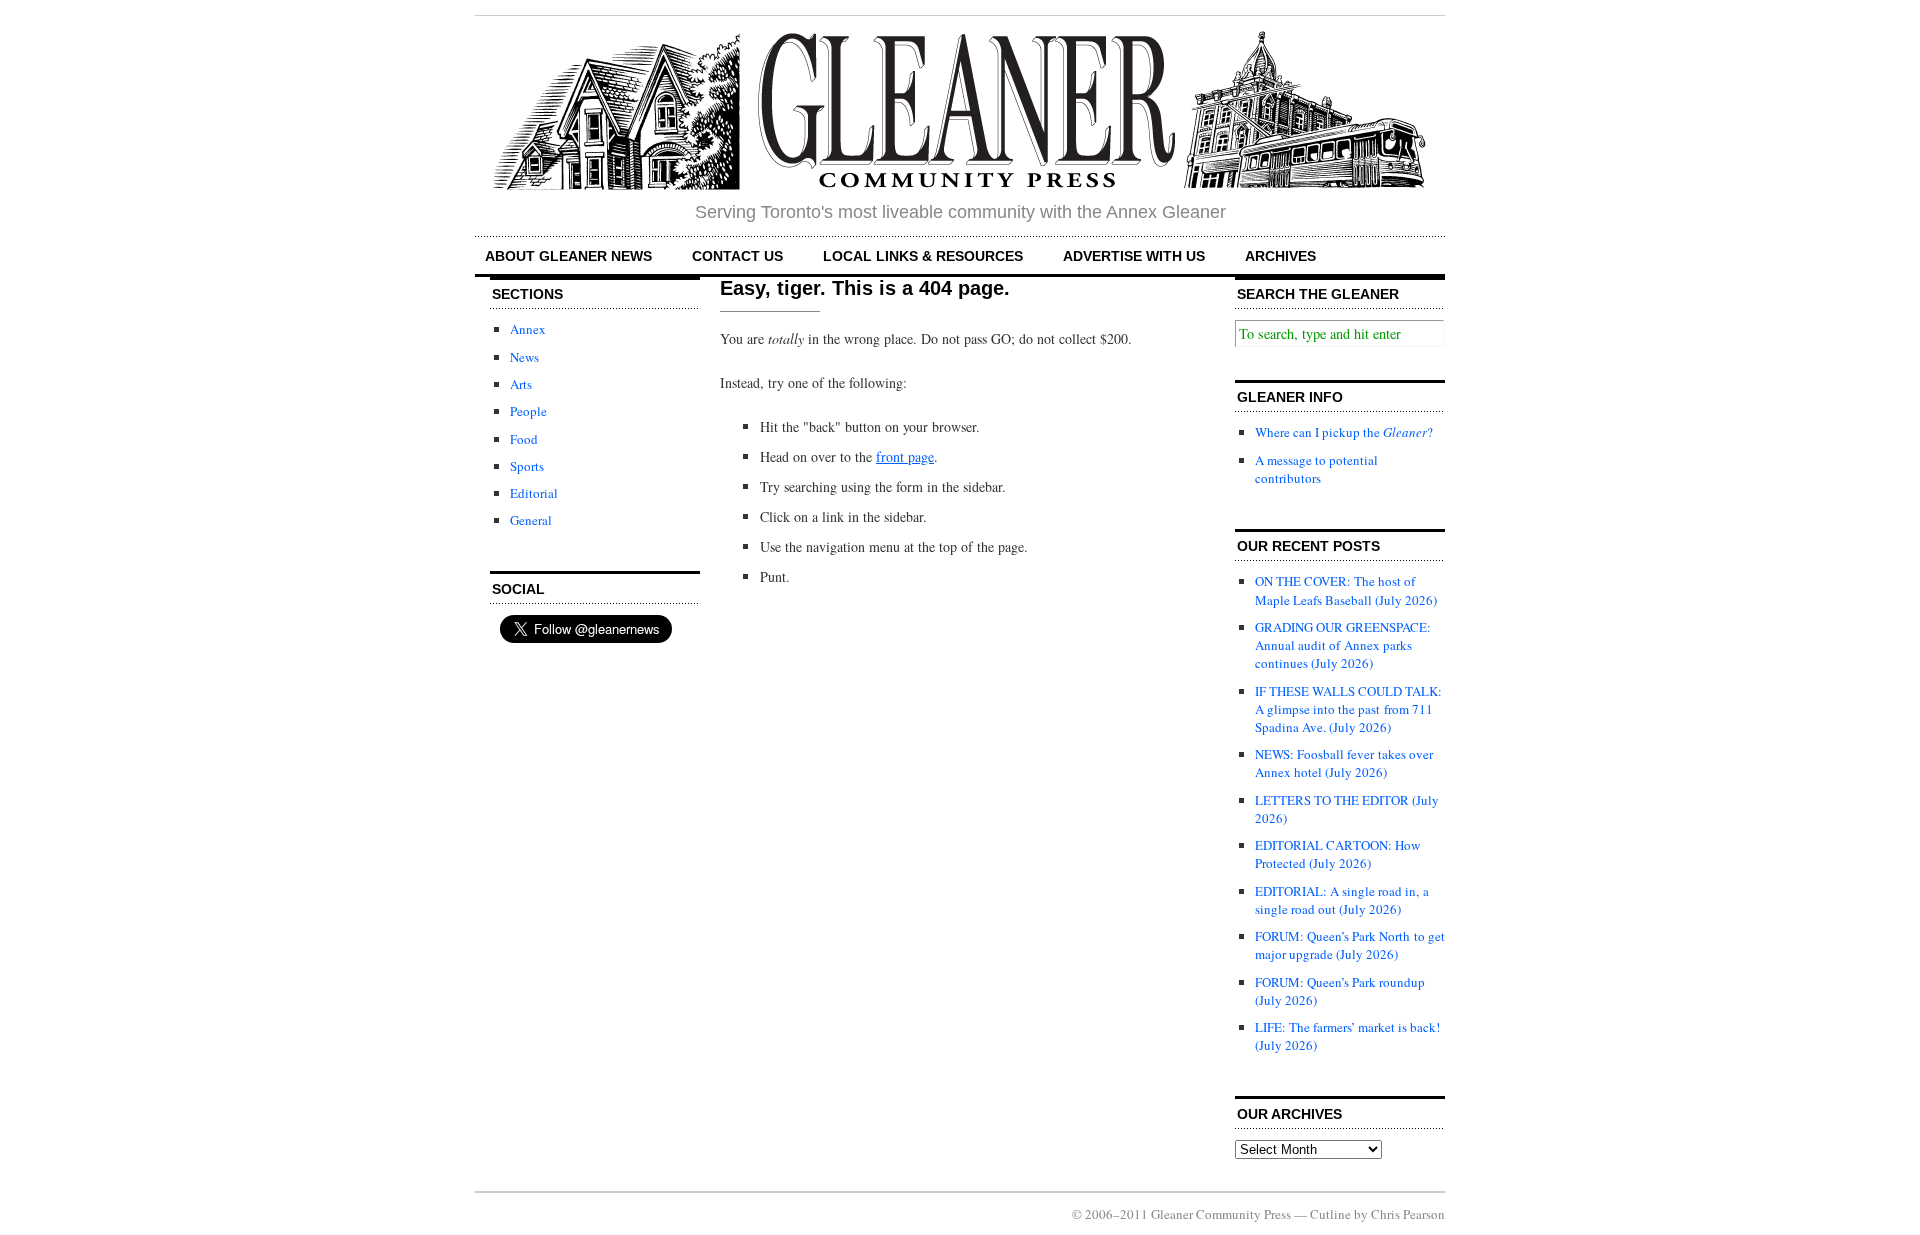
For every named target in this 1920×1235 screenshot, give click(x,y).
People (528, 411)
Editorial (534, 493)
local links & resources (923, 256)
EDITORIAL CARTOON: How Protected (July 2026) (1337, 854)
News (524, 357)
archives (1280, 256)
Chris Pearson (1408, 1214)
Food (524, 439)
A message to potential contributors (1316, 469)
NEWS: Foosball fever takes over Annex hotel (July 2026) (1344, 763)
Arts (521, 384)
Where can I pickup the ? (1344, 432)
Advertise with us (1134, 256)
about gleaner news (568, 256)
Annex (528, 329)
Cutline (1330, 1214)
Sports (527, 466)
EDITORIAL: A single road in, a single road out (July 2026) (1342, 900)
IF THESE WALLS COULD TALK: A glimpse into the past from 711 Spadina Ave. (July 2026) (1348, 709)
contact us (737, 256)
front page (905, 456)
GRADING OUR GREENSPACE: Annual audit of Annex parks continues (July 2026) (1343, 645)
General (531, 520)
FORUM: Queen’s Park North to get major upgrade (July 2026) (1350, 945)
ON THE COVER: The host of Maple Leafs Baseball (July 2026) (1346, 590)
